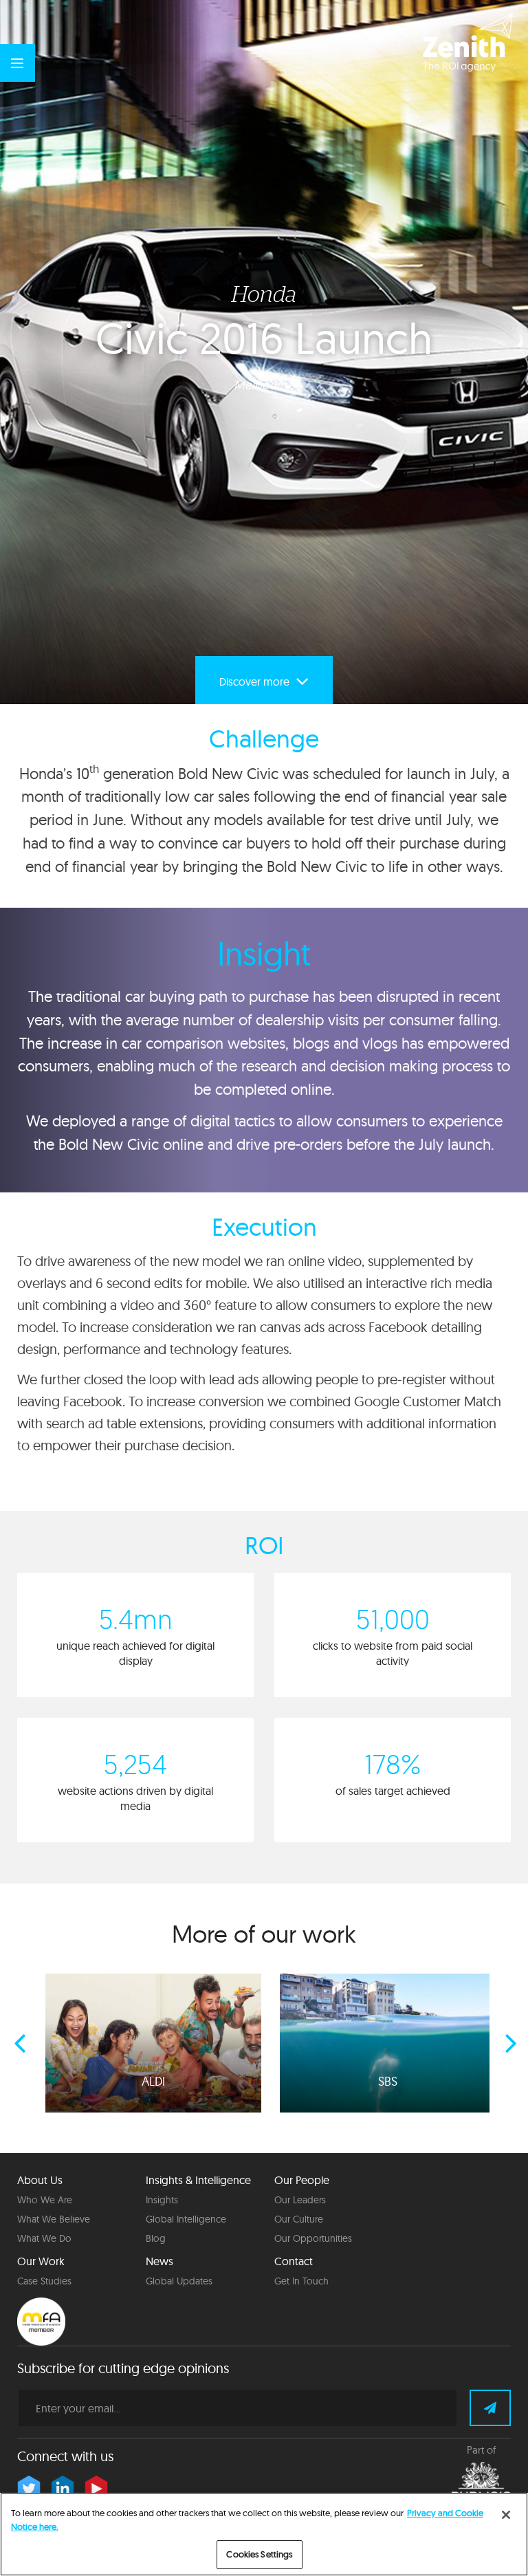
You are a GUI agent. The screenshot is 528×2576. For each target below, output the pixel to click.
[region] (264, 2534)
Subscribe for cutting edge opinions (123, 2368)
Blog (156, 2238)
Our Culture (299, 2219)
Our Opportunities (313, 2238)
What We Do (44, 2238)
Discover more (256, 681)
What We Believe (54, 2219)
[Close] (506, 2515)
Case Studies (44, 2281)
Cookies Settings (259, 2554)
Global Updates (179, 2281)
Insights (162, 2200)
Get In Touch (301, 2281)
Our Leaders (300, 2200)
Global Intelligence (186, 2219)
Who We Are (45, 2200)
